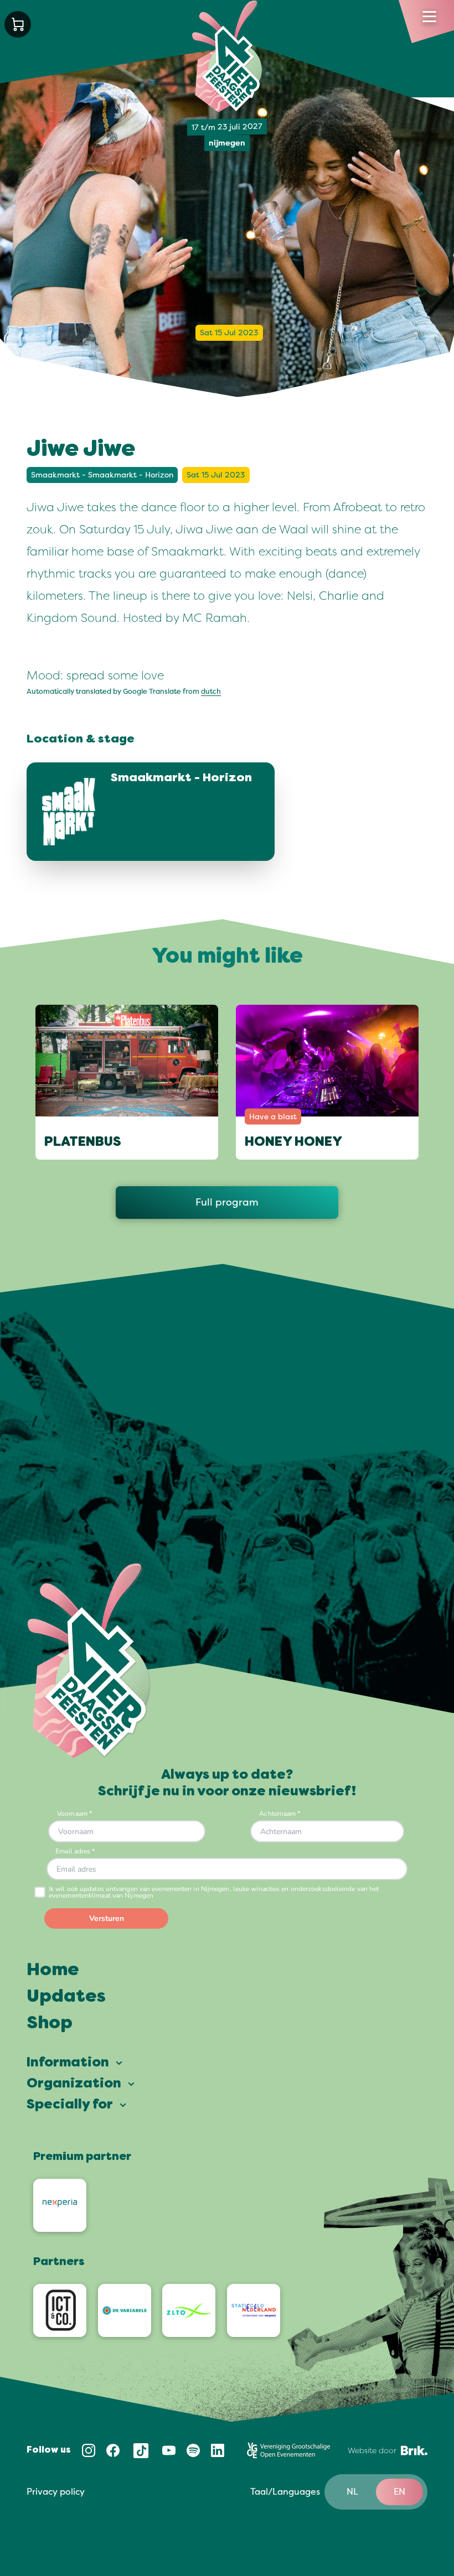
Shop (50, 2024)
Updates (66, 1997)
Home (53, 1971)
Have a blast (273, 1117)
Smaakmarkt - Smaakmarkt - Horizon (102, 475)
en (399, 2492)
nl (352, 2492)
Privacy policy (56, 2492)
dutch (211, 692)
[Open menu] (429, 17)
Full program (227, 1202)
